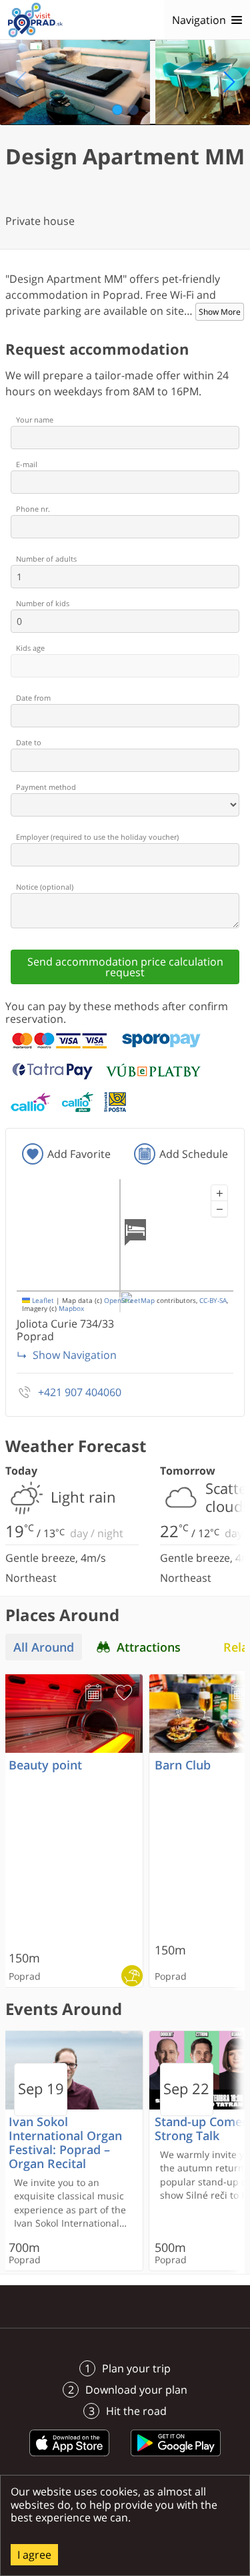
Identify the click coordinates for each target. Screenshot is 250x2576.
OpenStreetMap (129, 1301)
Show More (220, 312)
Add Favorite (79, 1154)
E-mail (27, 464)
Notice (45, 887)
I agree (34, 2555)
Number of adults (46, 559)
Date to (29, 742)
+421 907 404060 (80, 1392)
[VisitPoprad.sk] (35, 20)
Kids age (30, 648)
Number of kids (43, 603)
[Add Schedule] (93, 1693)
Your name (35, 420)
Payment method (46, 787)
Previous (21, 82)
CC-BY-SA (213, 1301)
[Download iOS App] (69, 2458)
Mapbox (71, 1309)
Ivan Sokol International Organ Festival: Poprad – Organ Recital (65, 2143)
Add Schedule (194, 1154)
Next (229, 82)
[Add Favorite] (124, 1693)
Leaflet (42, 1301)
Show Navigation (75, 1355)
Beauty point (45, 1765)
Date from (33, 698)
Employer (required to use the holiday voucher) (97, 837)
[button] (219, 1193)
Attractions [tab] (149, 1647)
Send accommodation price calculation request (125, 967)
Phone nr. (33, 509)
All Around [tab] (44, 1647)
